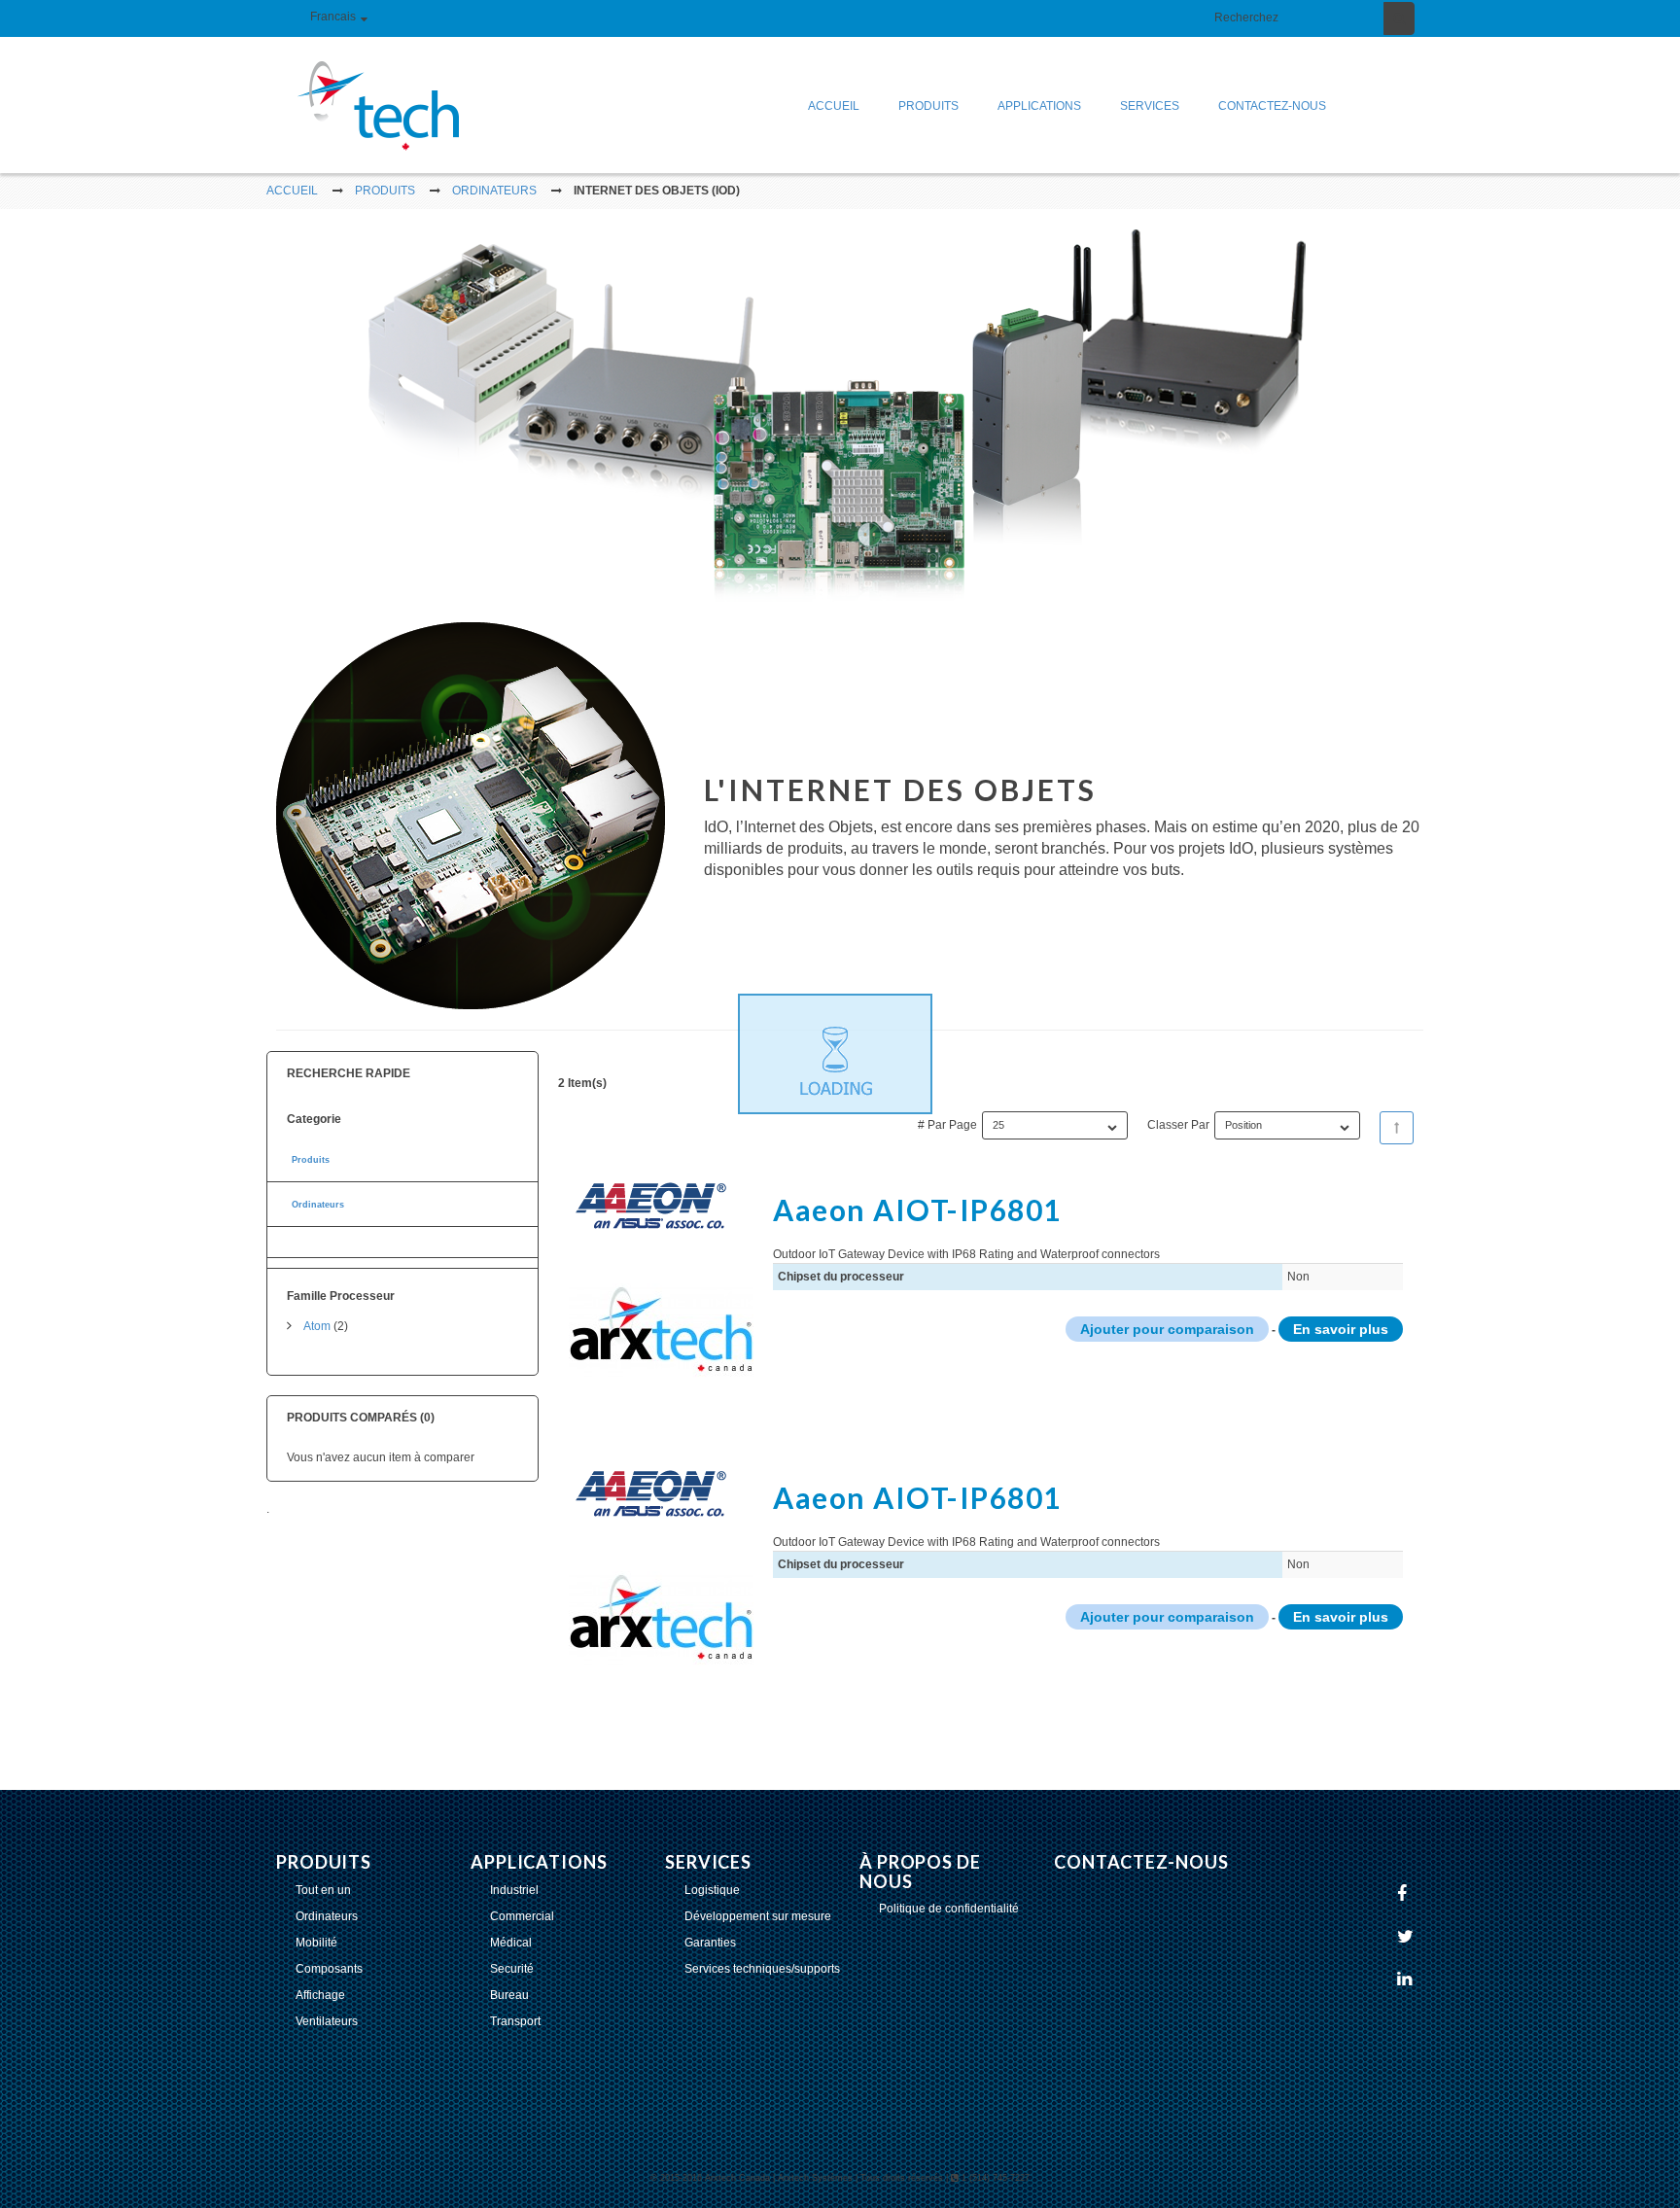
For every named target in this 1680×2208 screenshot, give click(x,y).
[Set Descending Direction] (1397, 1128)
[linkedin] (1407, 1980)
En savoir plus (1341, 1329)
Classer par (1178, 1125)
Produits (311, 1160)
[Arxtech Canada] (364, 105)
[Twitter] (1408, 1938)
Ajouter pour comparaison (1167, 1329)
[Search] (1399, 18)
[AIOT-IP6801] (661, 1298)
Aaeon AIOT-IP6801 (917, 1209)
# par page (947, 1125)
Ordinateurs (318, 1205)
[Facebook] (1404, 1895)
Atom (317, 1326)
